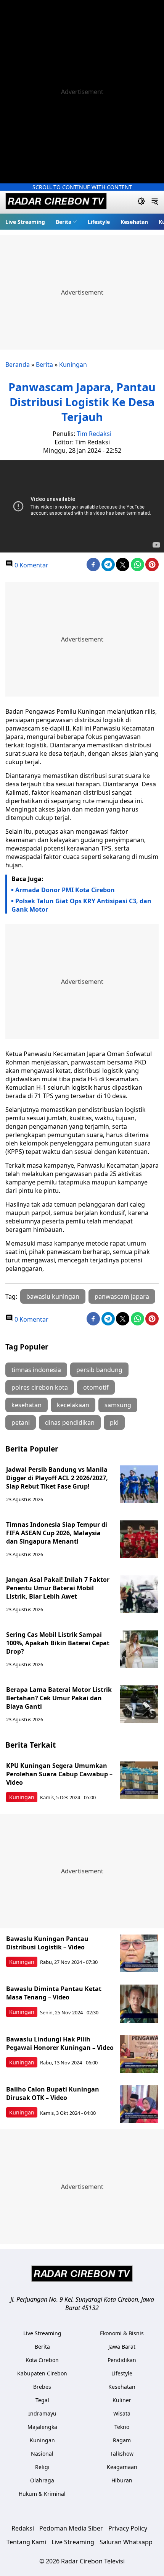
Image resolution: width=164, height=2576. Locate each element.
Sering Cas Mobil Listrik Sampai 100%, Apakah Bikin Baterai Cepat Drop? (58, 1643)
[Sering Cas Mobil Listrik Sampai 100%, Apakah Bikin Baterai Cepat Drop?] (139, 1649)
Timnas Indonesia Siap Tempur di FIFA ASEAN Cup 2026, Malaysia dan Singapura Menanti (57, 1533)
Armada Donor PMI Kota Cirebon (65, 890)
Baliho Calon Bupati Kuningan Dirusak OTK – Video (53, 2093)
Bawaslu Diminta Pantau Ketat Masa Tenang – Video (54, 1993)
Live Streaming (25, 222)
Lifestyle (99, 222)
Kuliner (122, 2400)
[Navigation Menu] (155, 202)
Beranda (18, 365)
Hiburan (122, 2480)
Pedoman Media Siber (71, 2528)
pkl (114, 1422)
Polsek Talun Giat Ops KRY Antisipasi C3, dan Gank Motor (81, 905)
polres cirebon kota (40, 1387)
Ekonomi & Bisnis (122, 2333)
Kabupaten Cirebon (42, 2373)
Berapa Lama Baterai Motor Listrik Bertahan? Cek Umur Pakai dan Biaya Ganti (59, 1698)
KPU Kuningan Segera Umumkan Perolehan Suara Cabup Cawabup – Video (59, 1774)
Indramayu (42, 2413)
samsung (118, 1405)
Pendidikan (122, 2360)
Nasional (42, 2454)
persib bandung (99, 1370)
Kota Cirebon (42, 2360)
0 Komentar (31, 565)
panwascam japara (122, 1296)
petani (21, 1422)
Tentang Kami (26, 2542)
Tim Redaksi (94, 434)
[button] (66, 222)
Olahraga (42, 2480)
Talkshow (122, 2454)
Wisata (122, 2413)
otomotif (96, 1387)
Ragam (122, 2440)
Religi (42, 2467)
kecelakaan (73, 1405)
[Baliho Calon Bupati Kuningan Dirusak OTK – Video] (139, 2104)
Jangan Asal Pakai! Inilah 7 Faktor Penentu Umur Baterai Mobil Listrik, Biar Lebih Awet (58, 1588)
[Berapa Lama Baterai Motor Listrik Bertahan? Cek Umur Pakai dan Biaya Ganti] (139, 1704)
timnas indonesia (36, 1370)
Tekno (122, 2427)
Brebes (42, 2387)
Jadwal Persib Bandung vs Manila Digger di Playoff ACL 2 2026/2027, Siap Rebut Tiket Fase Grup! (57, 1478)
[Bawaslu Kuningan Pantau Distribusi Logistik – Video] (139, 1954)
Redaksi (23, 2528)
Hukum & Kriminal (42, 2494)
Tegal (42, 2400)
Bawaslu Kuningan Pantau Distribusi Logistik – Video (47, 1943)
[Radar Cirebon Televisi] (56, 202)
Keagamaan (122, 2467)
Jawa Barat (122, 2347)
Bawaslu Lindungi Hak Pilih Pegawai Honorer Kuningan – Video (60, 2043)
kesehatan (27, 1405)
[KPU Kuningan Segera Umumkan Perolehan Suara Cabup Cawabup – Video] (139, 1781)
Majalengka (42, 2427)
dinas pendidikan (70, 1422)
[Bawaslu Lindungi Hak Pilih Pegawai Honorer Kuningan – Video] (139, 2054)
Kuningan (73, 365)
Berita (64, 222)
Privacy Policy (128, 2528)
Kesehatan (134, 222)
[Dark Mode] (141, 202)
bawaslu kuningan (53, 1296)
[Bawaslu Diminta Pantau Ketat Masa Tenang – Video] (139, 2004)
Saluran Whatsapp (126, 2542)
